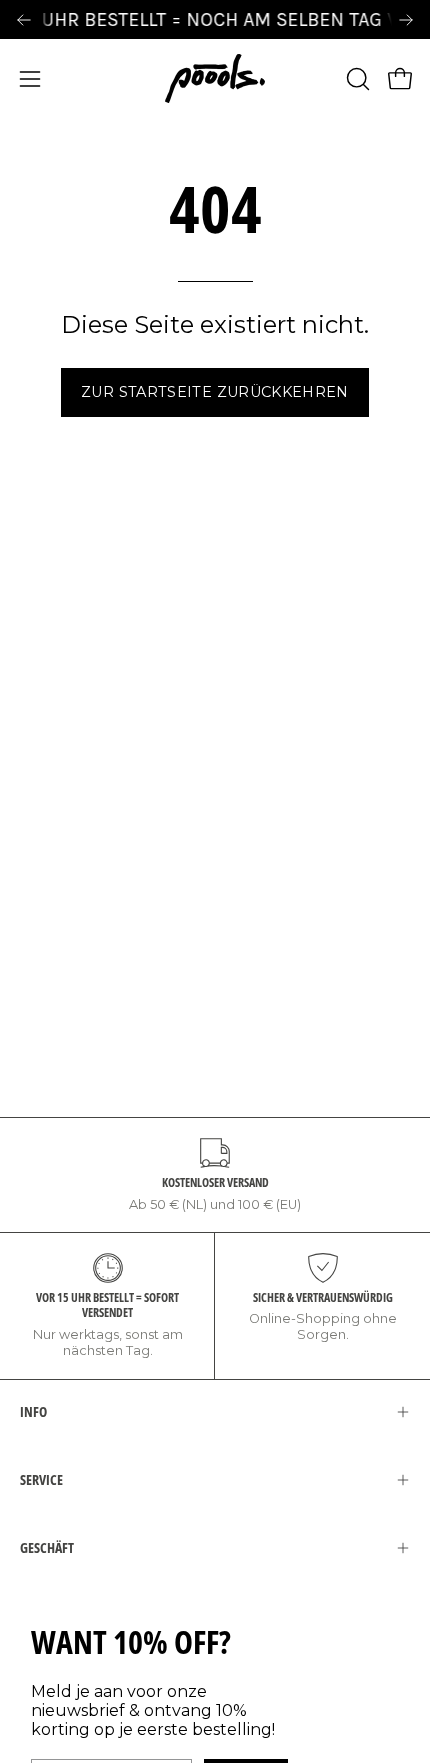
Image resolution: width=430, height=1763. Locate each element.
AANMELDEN (114, 984)
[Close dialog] (400, 778)
